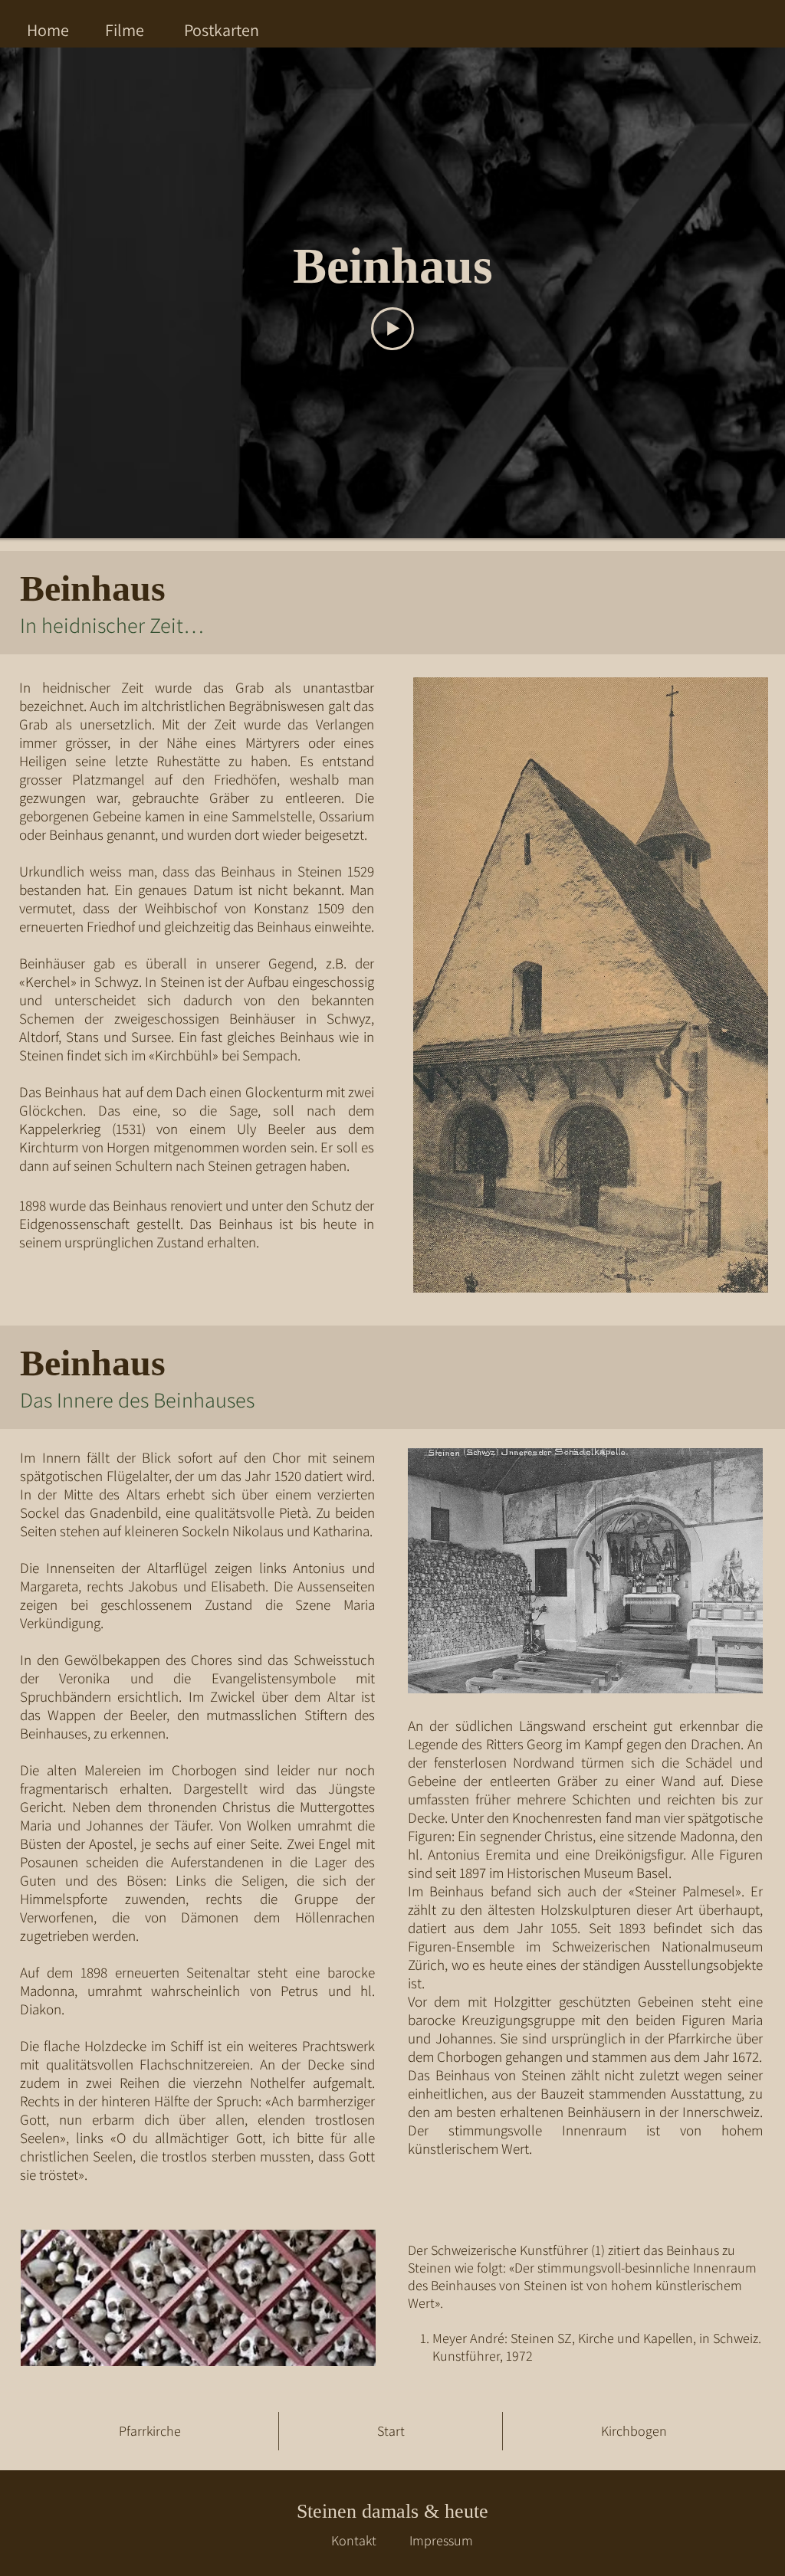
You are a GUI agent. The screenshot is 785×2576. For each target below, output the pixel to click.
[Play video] (392, 329)
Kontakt (354, 2540)
